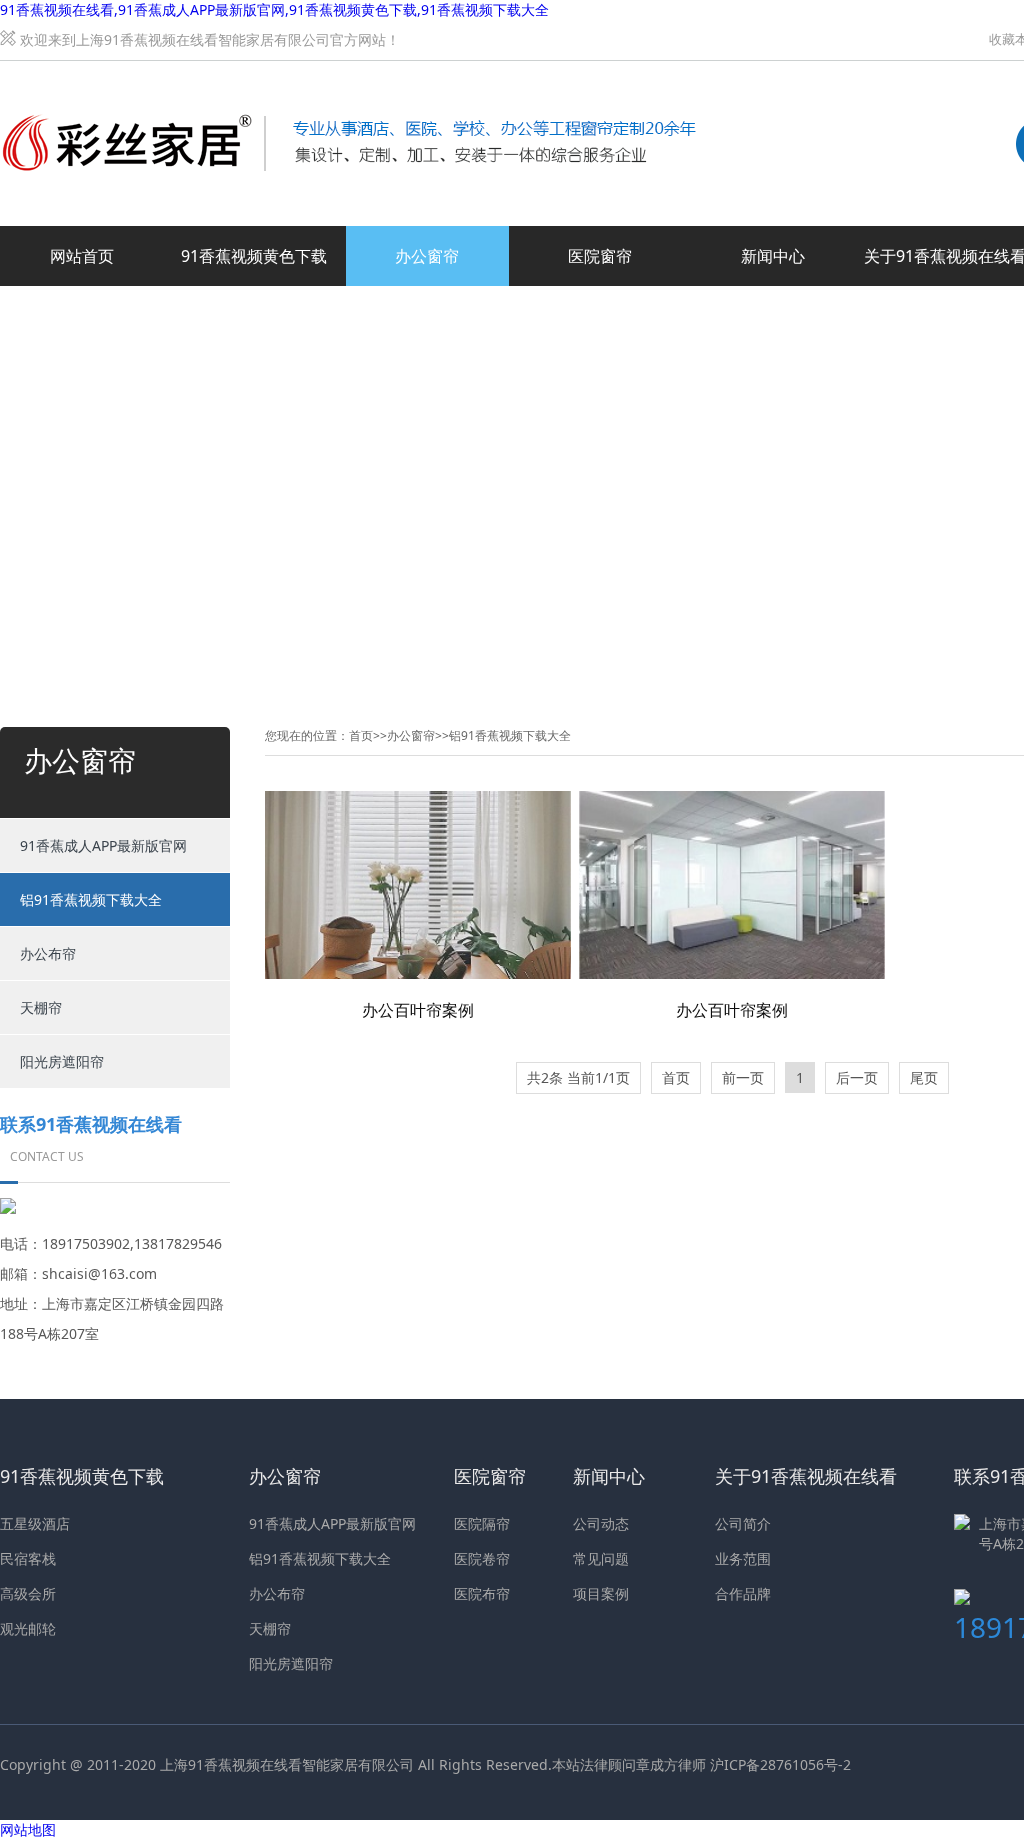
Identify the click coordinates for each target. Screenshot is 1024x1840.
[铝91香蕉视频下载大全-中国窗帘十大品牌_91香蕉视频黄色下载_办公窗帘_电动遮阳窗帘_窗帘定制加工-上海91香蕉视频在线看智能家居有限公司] (350, 83)
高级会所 (28, 1593)
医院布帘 (482, 1593)
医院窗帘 (600, 256)
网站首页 (82, 256)
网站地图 (28, 1829)
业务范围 (743, 1558)
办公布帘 (48, 953)
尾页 (924, 1077)
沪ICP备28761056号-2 (780, 1764)
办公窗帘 (427, 256)
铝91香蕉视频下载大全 (91, 899)
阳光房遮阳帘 (62, 1061)
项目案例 (601, 1593)
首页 (361, 735)
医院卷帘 (482, 1558)
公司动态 (601, 1523)
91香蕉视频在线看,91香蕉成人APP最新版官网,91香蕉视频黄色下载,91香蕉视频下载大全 (274, 9)
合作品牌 (743, 1593)
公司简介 (743, 1523)
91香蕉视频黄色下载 (254, 256)
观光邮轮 (28, 1628)
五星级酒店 (35, 1523)
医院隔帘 (482, 1523)
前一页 (743, 1077)
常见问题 (601, 1558)
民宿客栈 (28, 1558)
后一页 (857, 1077)
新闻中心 (773, 256)
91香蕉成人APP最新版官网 (103, 845)
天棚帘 (41, 1007)
